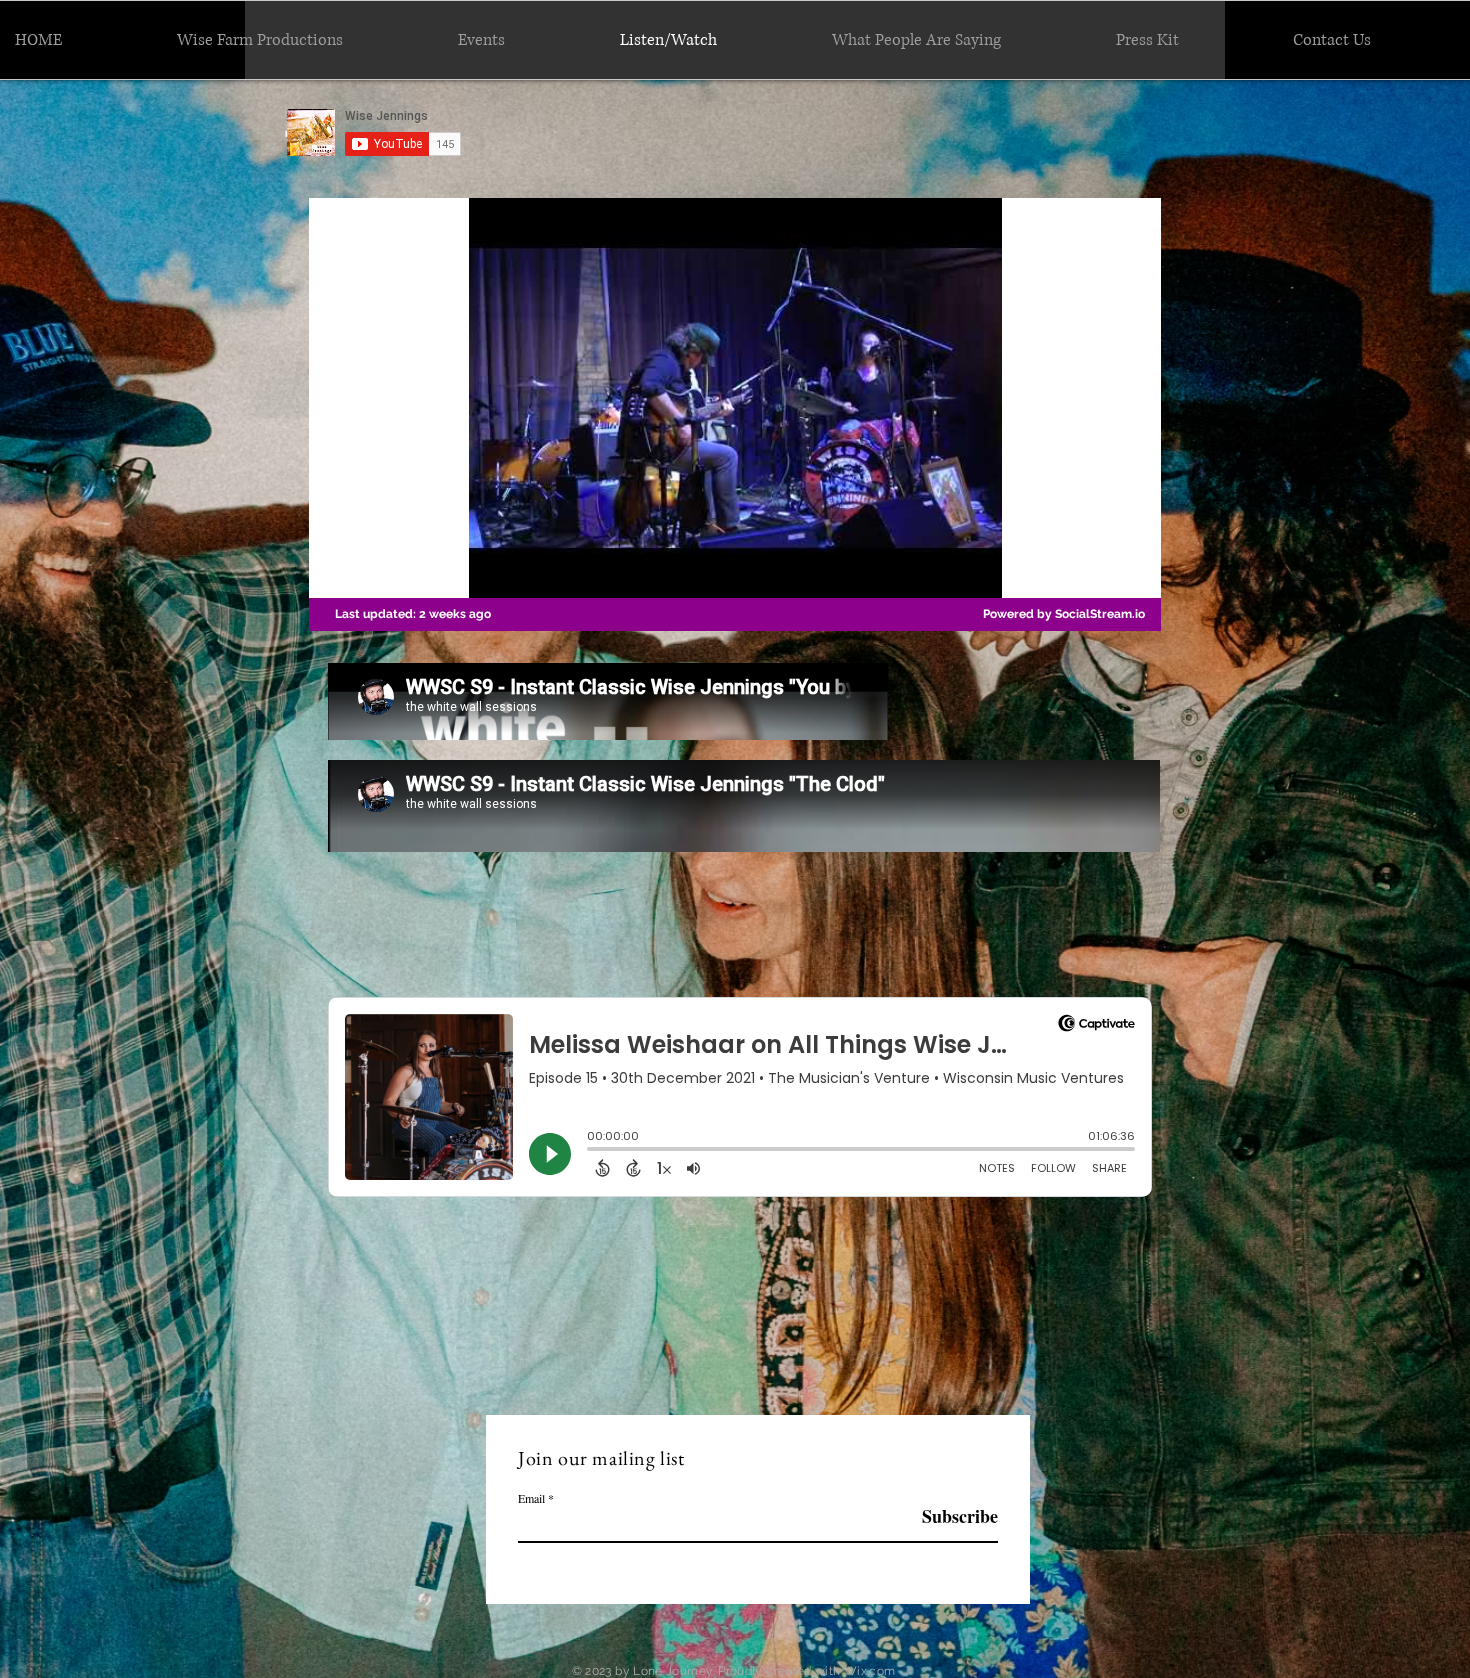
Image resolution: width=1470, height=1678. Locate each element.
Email (531, 1498)
